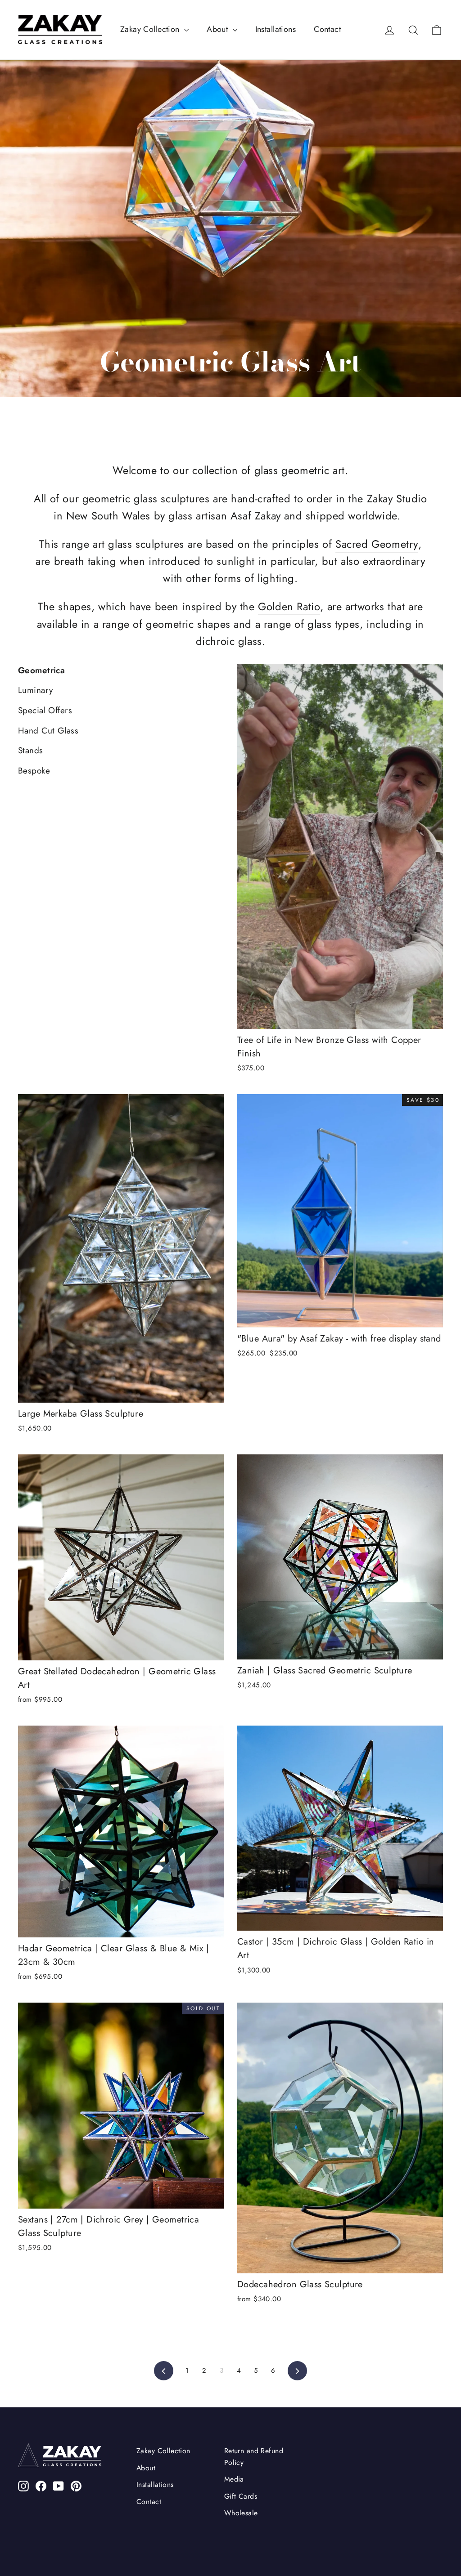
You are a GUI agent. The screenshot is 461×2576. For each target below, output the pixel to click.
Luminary (35, 690)
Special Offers (45, 710)
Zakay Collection (151, 29)
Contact (327, 29)
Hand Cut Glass (48, 731)
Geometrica (41, 670)
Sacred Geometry (377, 544)
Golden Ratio (289, 607)
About (219, 29)
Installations (276, 29)
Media (234, 2479)
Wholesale (241, 2513)
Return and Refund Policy (254, 2456)
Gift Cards (241, 2496)
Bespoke (34, 771)
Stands (31, 750)
